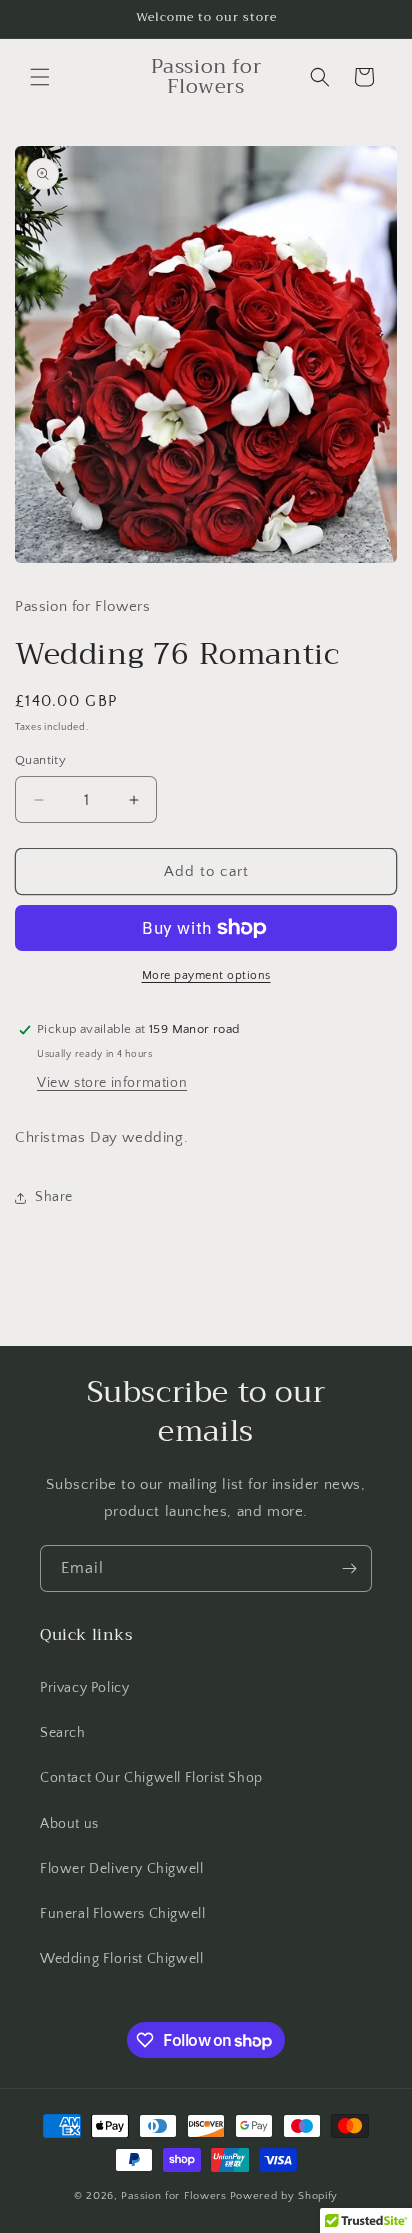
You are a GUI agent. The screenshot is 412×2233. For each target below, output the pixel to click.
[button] (40, 77)
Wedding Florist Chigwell (121, 1959)
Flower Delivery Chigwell (121, 1869)
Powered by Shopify (284, 2196)
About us (69, 1824)
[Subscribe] (349, 1568)
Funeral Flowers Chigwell (122, 1914)
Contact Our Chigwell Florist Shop (151, 1778)
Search (63, 1733)
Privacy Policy (84, 1688)
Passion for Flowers (173, 2196)
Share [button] (54, 1197)
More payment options (206, 975)
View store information (112, 1083)
